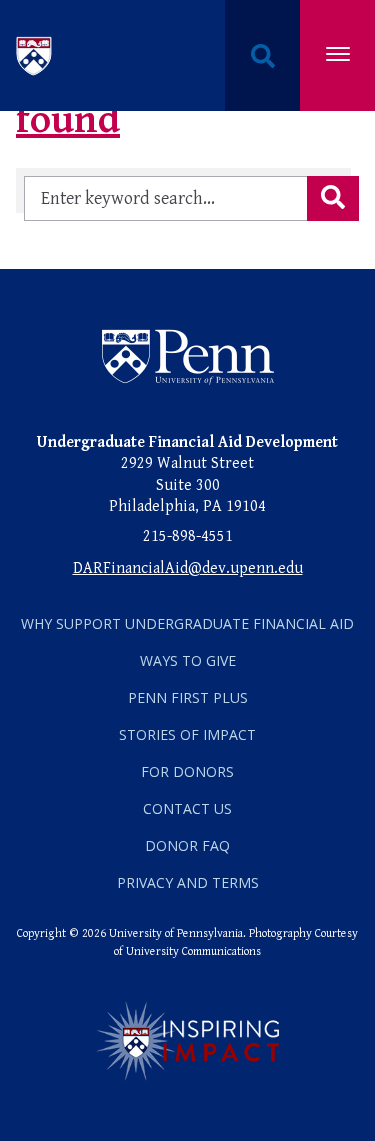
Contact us (187, 808)
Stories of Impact (187, 734)
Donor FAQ (187, 845)
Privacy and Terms (188, 882)
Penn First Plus (188, 697)
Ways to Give (188, 660)
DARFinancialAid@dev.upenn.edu (188, 568)
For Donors (187, 771)
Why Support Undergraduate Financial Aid (187, 623)
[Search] (333, 198)
